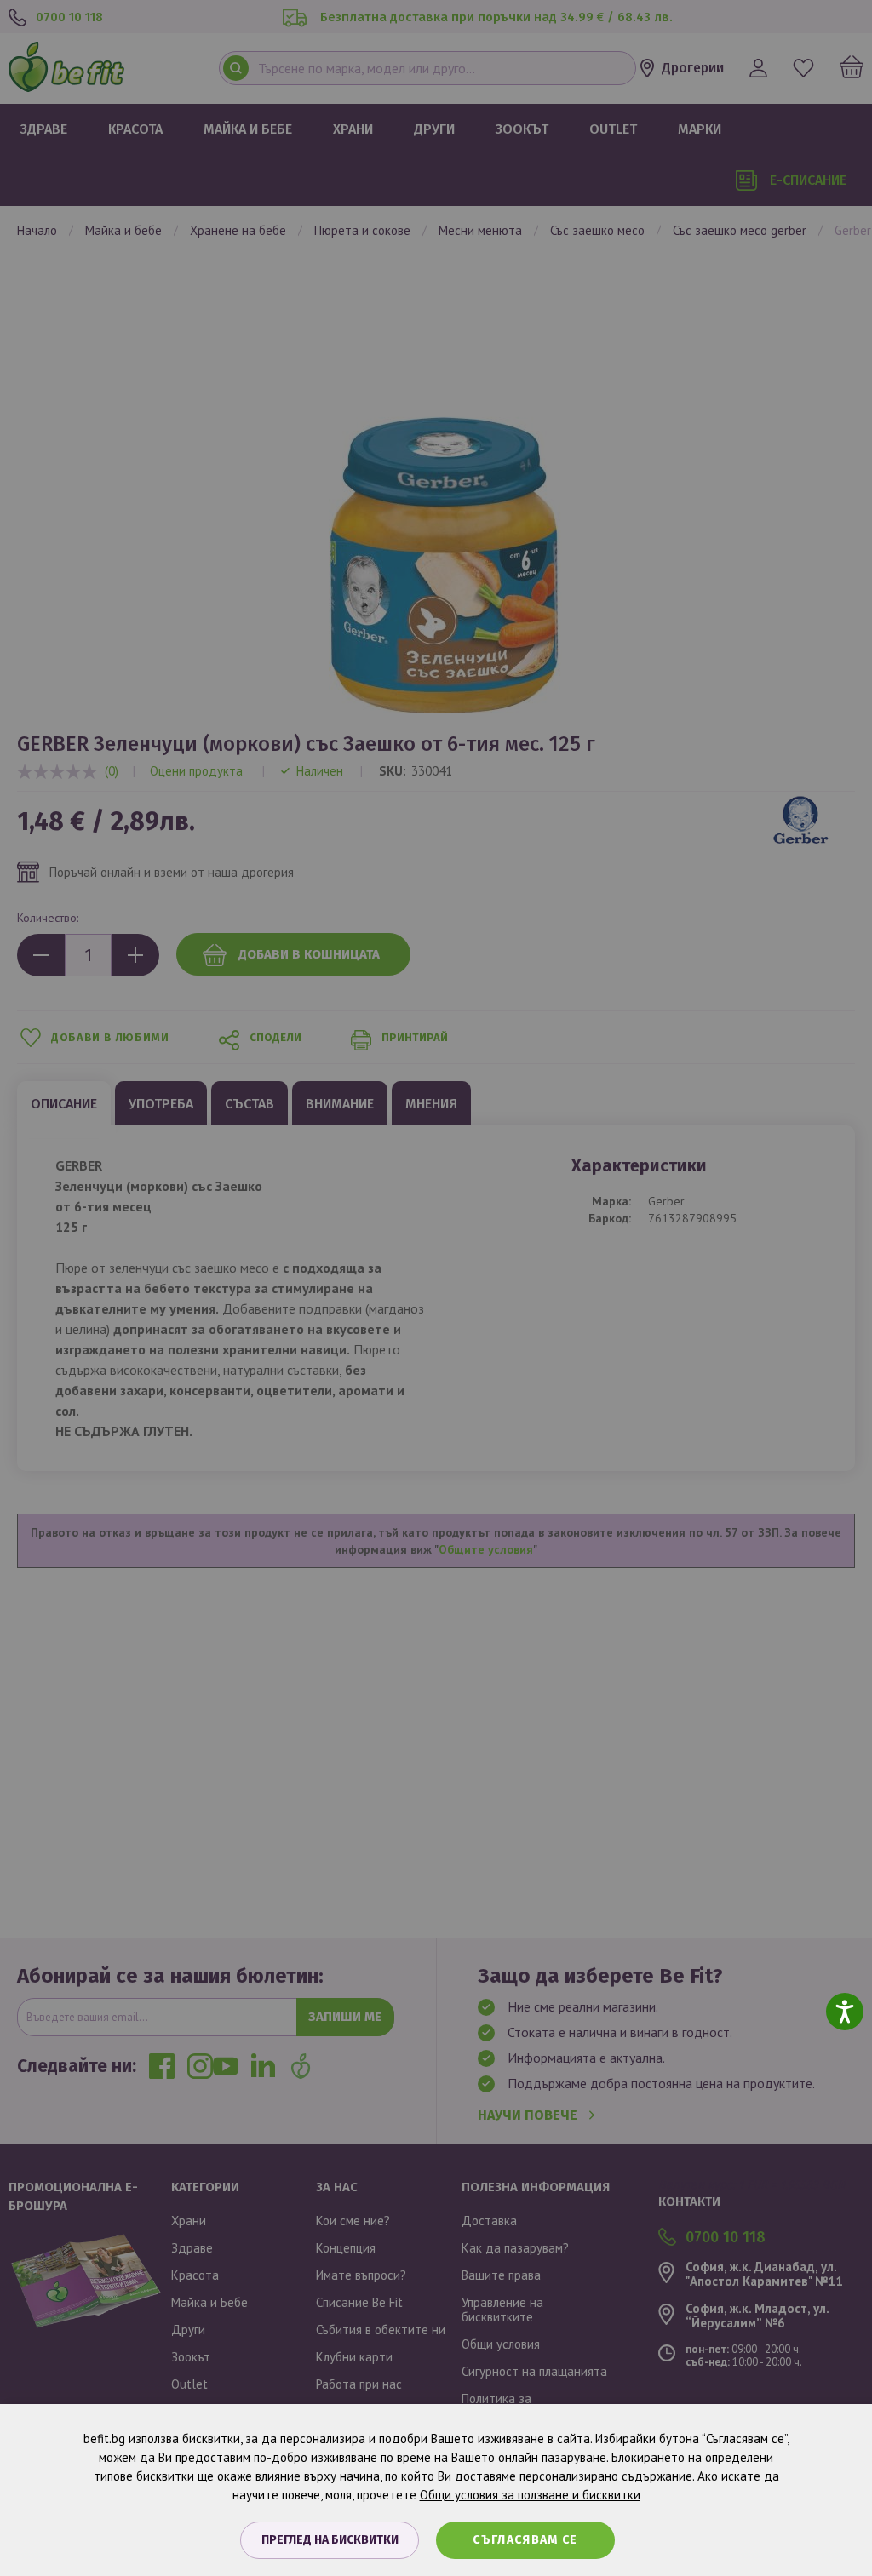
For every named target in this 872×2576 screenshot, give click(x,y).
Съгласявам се (525, 2540)
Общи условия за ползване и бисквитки (530, 2495)
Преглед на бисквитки (330, 2540)
